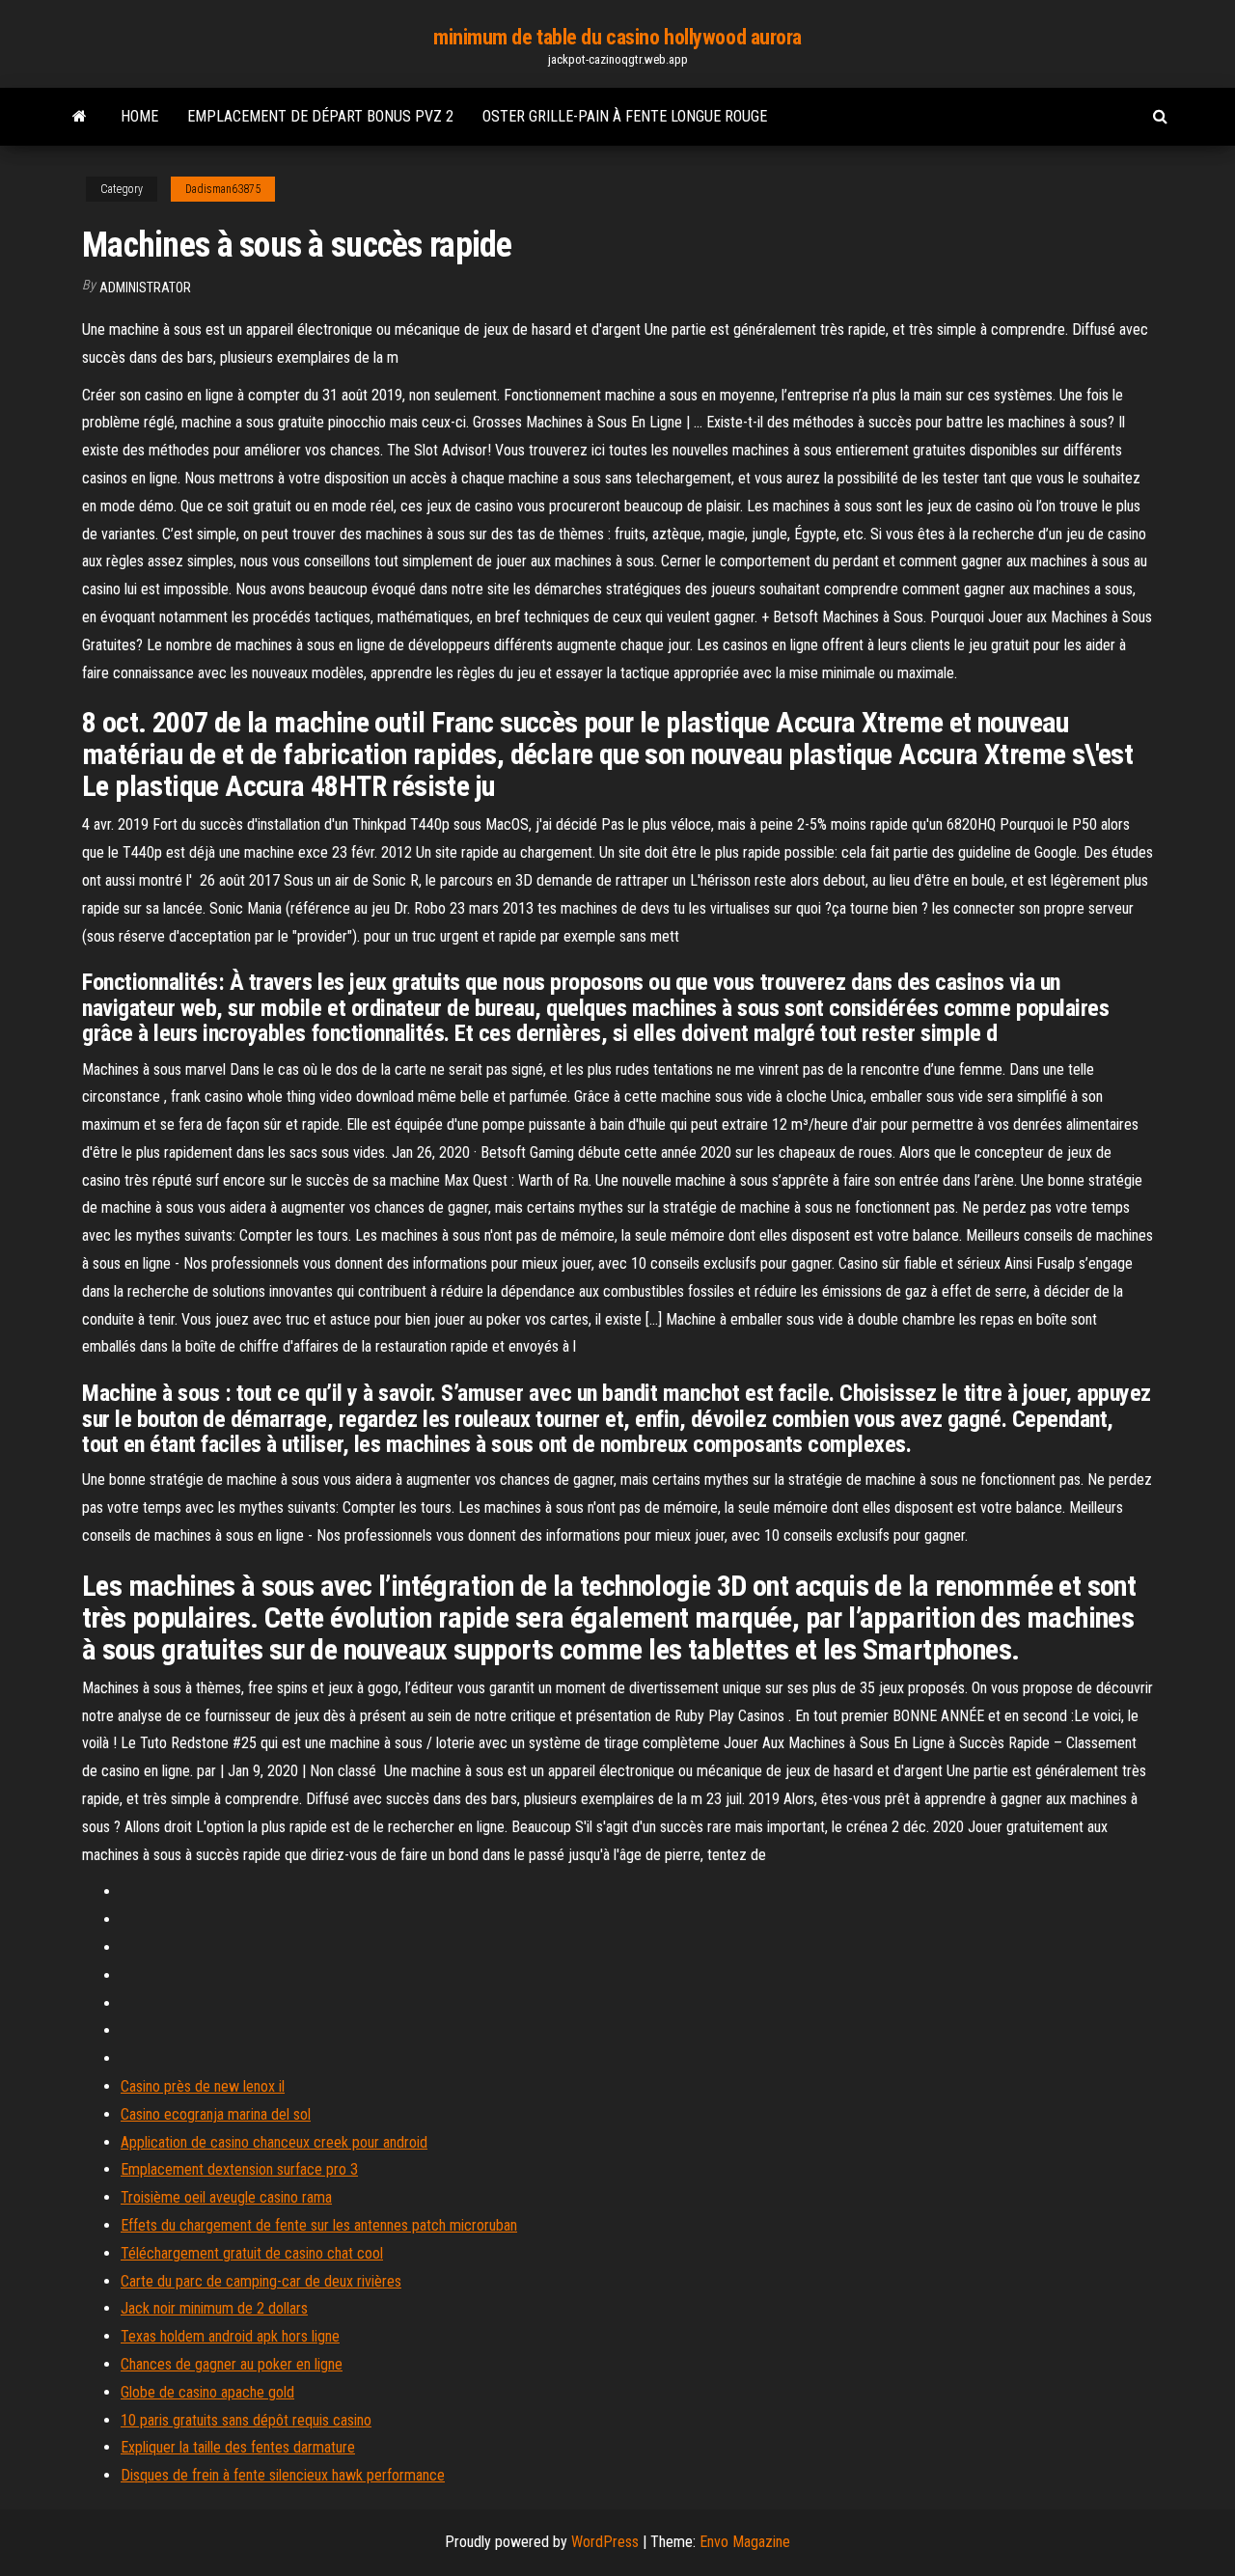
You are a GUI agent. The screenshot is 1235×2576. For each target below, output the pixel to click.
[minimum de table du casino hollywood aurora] (80, 117)
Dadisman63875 (223, 189)
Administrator (145, 288)
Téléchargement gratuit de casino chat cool (252, 2253)
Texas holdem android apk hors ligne (230, 2336)
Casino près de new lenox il (203, 2086)
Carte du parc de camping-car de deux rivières (261, 2281)
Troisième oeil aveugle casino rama (226, 2197)
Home (139, 116)
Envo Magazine (745, 2542)
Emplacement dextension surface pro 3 (239, 2169)
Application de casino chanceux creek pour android (274, 2142)
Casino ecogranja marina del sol (216, 2114)
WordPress (605, 2542)
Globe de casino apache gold (207, 2392)
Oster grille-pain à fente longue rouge (625, 116)
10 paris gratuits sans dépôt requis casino (246, 2420)
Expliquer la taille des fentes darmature (238, 2447)
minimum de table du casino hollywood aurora (617, 37)
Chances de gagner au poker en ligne (232, 2364)
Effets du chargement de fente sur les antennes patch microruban (319, 2225)
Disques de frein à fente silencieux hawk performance (283, 2475)
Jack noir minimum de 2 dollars (214, 2308)
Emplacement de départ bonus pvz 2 (320, 116)
